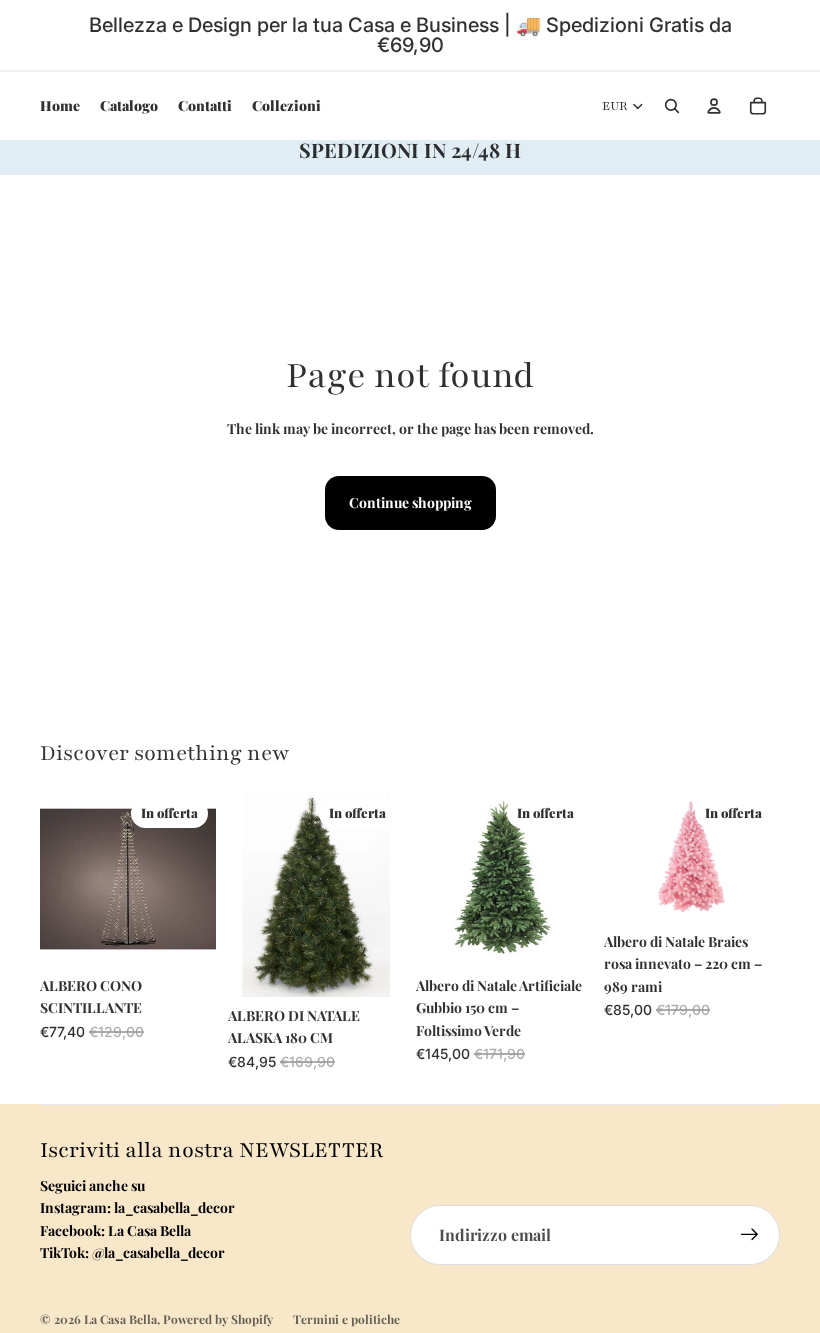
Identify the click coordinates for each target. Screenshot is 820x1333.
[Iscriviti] (750, 1235)
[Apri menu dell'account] (714, 106)
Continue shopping (410, 502)
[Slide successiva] (576, 879)
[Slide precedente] (431, 879)
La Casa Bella (120, 1319)
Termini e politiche (346, 1319)
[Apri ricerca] (672, 106)
